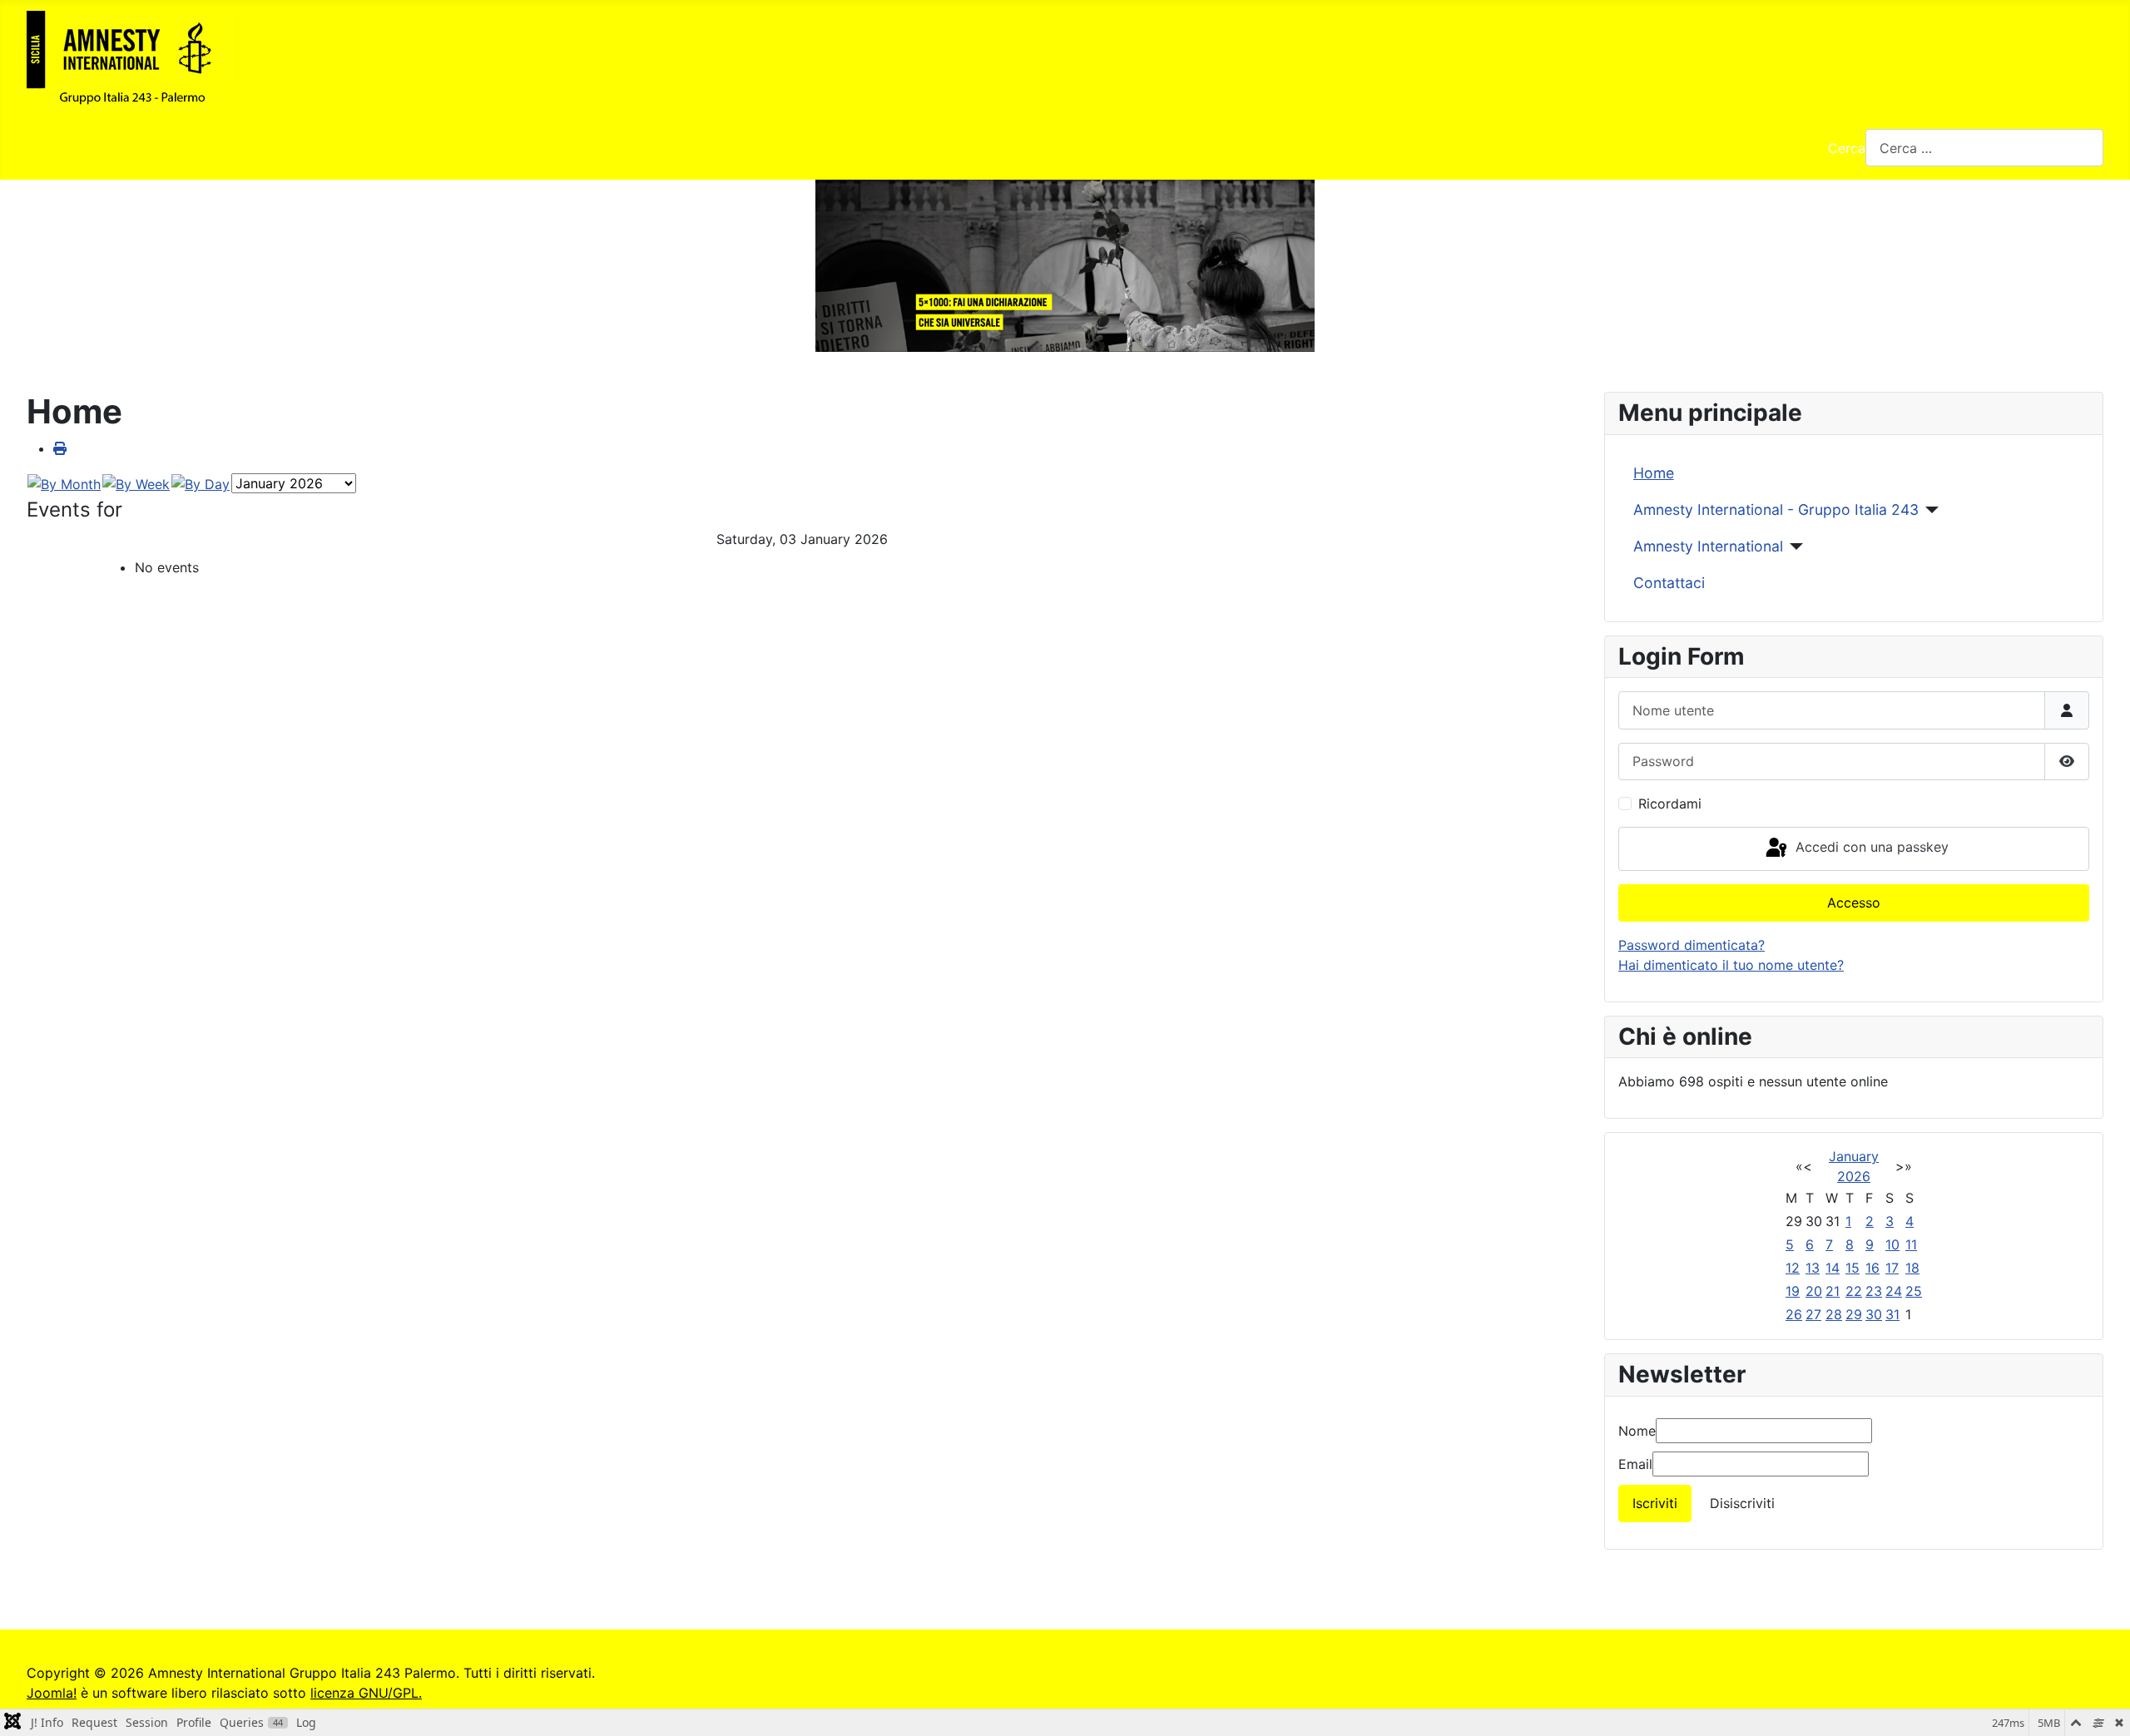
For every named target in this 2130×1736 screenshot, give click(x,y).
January (1854, 1156)
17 (1892, 1268)
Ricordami (1670, 804)
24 (1894, 1291)
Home (1654, 473)
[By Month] (64, 482)
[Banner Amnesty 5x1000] (1065, 266)
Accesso (1854, 903)
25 (1914, 1291)
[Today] (201, 482)
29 (1854, 1314)
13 (1813, 1268)
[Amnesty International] (1793, 547)
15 (1853, 1268)
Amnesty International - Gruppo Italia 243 (1776, 509)
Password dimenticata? (1692, 945)
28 (1834, 1314)
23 (1874, 1291)
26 (1794, 1314)
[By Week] (136, 482)
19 (1793, 1291)
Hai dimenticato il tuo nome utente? (1731, 965)
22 (1854, 1291)
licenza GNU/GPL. (366, 1693)
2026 (1854, 1176)
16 (1872, 1268)
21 (1833, 1291)
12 (1793, 1268)
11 (1911, 1244)
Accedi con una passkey (1870, 847)
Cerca (1847, 148)
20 (1814, 1291)
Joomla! (52, 1693)
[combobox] (1984, 148)
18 (1912, 1268)
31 (1892, 1314)
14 (1833, 1268)
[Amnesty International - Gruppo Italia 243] (1929, 510)
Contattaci (1669, 583)
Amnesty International (1708, 546)
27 (1813, 1314)
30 (1874, 1314)
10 (1892, 1244)
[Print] (60, 448)
